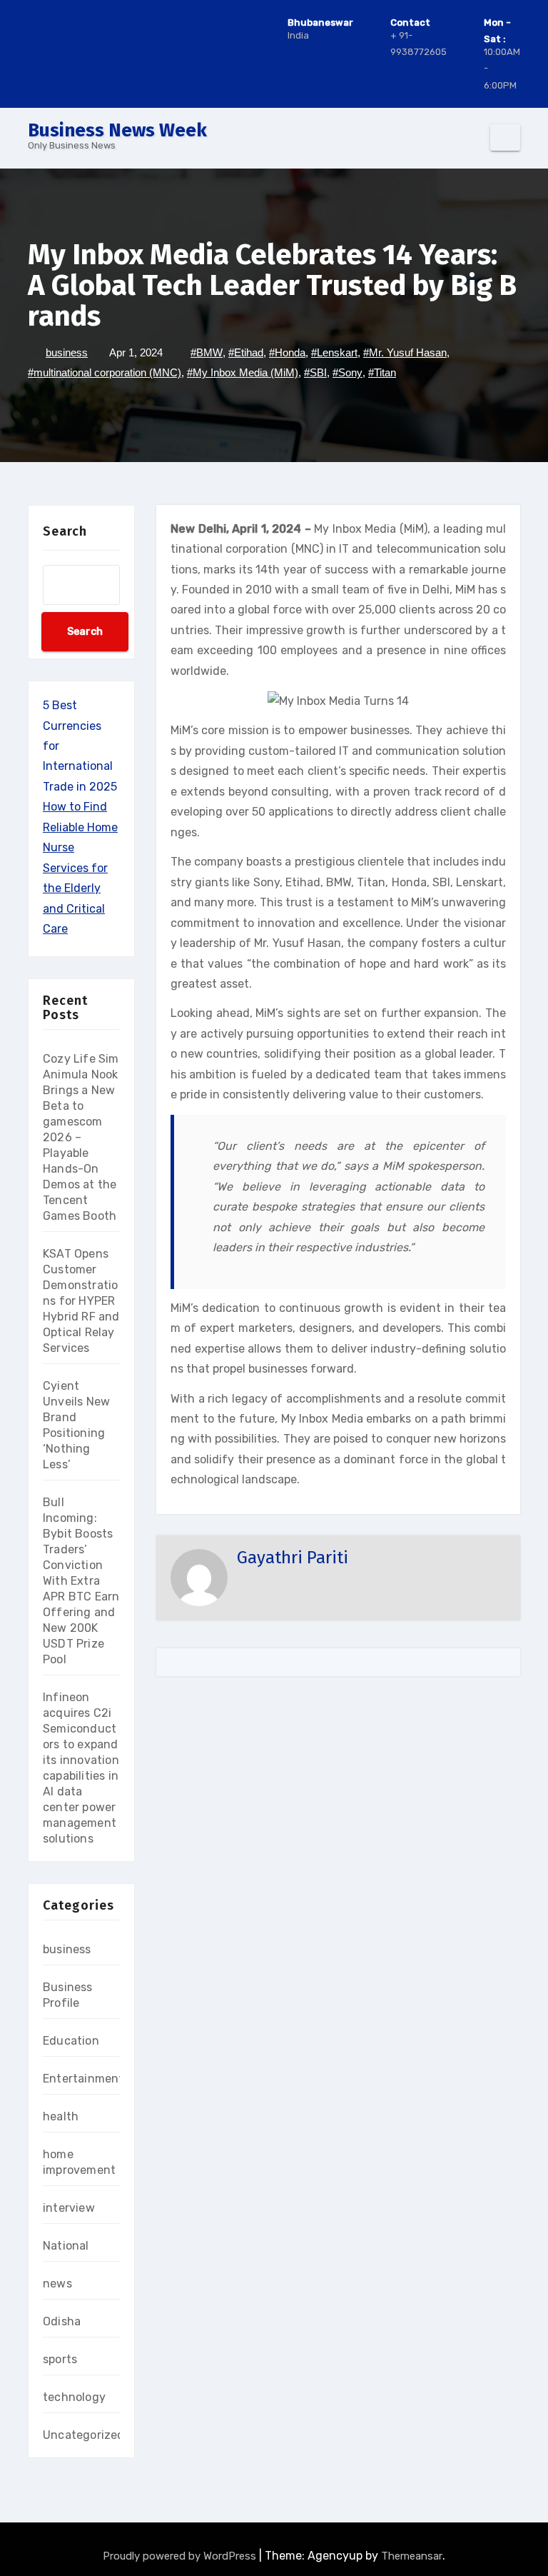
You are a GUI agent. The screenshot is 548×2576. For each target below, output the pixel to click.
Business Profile (68, 1995)
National (66, 2246)
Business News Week (117, 130)
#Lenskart (334, 352)
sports (60, 2359)
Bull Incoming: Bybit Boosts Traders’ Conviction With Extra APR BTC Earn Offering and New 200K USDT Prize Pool (81, 1581)
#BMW (207, 352)
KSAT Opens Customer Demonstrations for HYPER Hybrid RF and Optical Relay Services (81, 1301)
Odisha (62, 2321)
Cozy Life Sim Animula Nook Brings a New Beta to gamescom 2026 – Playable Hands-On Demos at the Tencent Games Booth (81, 1137)
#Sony (347, 372)
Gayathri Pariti (293, 1558)
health (61, 2116)
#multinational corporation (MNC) (105, 372)
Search (65, 531)
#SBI (315, 372)
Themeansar (412, 2556)
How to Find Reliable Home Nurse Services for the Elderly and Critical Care (80, 868)
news (57, 2284)
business (67, 352)
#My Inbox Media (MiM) (243, 372)
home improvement (79, 2162)
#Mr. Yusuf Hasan (405, 352)
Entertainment (83, 2079)
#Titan (382, 372)
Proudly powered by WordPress (181, 2556)
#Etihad (246, 352)
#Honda (287, 352)
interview (69, 2208)
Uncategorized (84, 2435)
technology (74, 2397)
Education (71, 2041)
